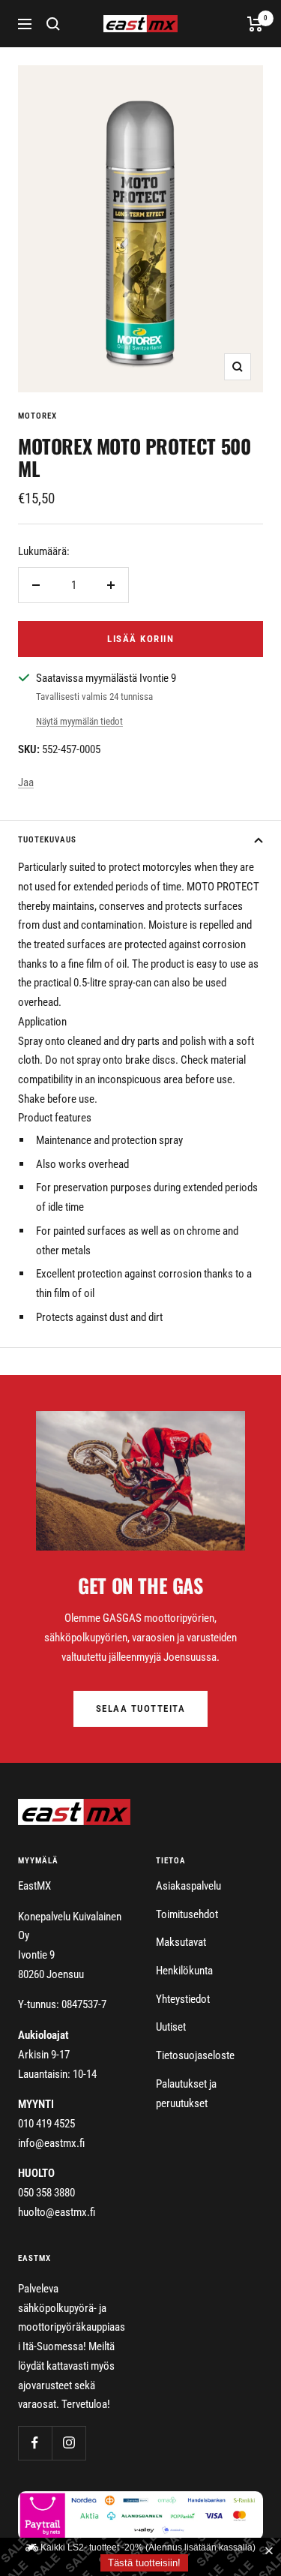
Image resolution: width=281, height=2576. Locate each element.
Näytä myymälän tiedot (79, 721)
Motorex (37, 416)
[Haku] (53, 24)
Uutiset (171, 2027)
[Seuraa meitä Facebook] (35, 2443)
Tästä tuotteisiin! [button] (144, 2563)
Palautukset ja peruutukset (186, 2094)
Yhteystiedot (183, 1999)
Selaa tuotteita (141, 1708)
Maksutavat (181, 1942)
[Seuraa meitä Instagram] (69, 2443)
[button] (272, 2551)
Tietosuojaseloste (195, 2055)
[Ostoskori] (255, 24)
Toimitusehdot (187, 1914)
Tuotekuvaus (47, 840)
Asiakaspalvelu (188, 1886)
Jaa (26, 782)
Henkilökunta (184, 1971)
